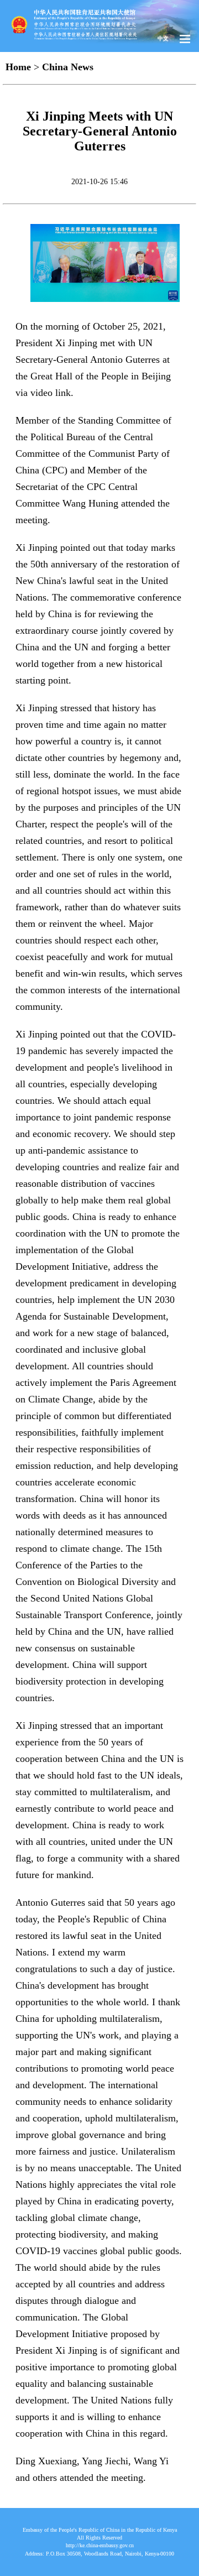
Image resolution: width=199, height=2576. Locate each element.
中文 (163, 38)
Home (18, 67)
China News (68, 67)
